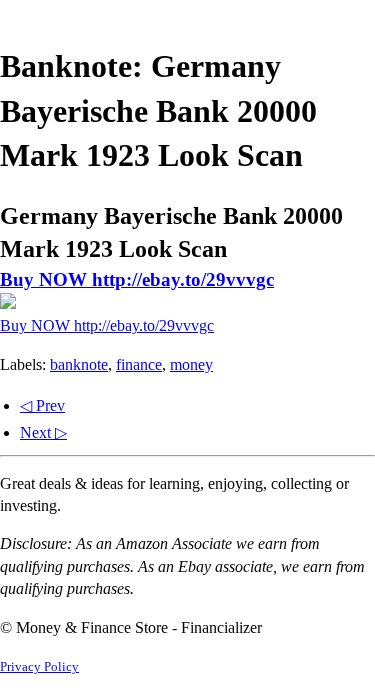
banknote (79, 364)
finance (139, 364)
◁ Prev (42, 405)
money (191, 364)
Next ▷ (43, 432)
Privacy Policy (39, 667)
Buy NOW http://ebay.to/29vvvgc (137, 279)
